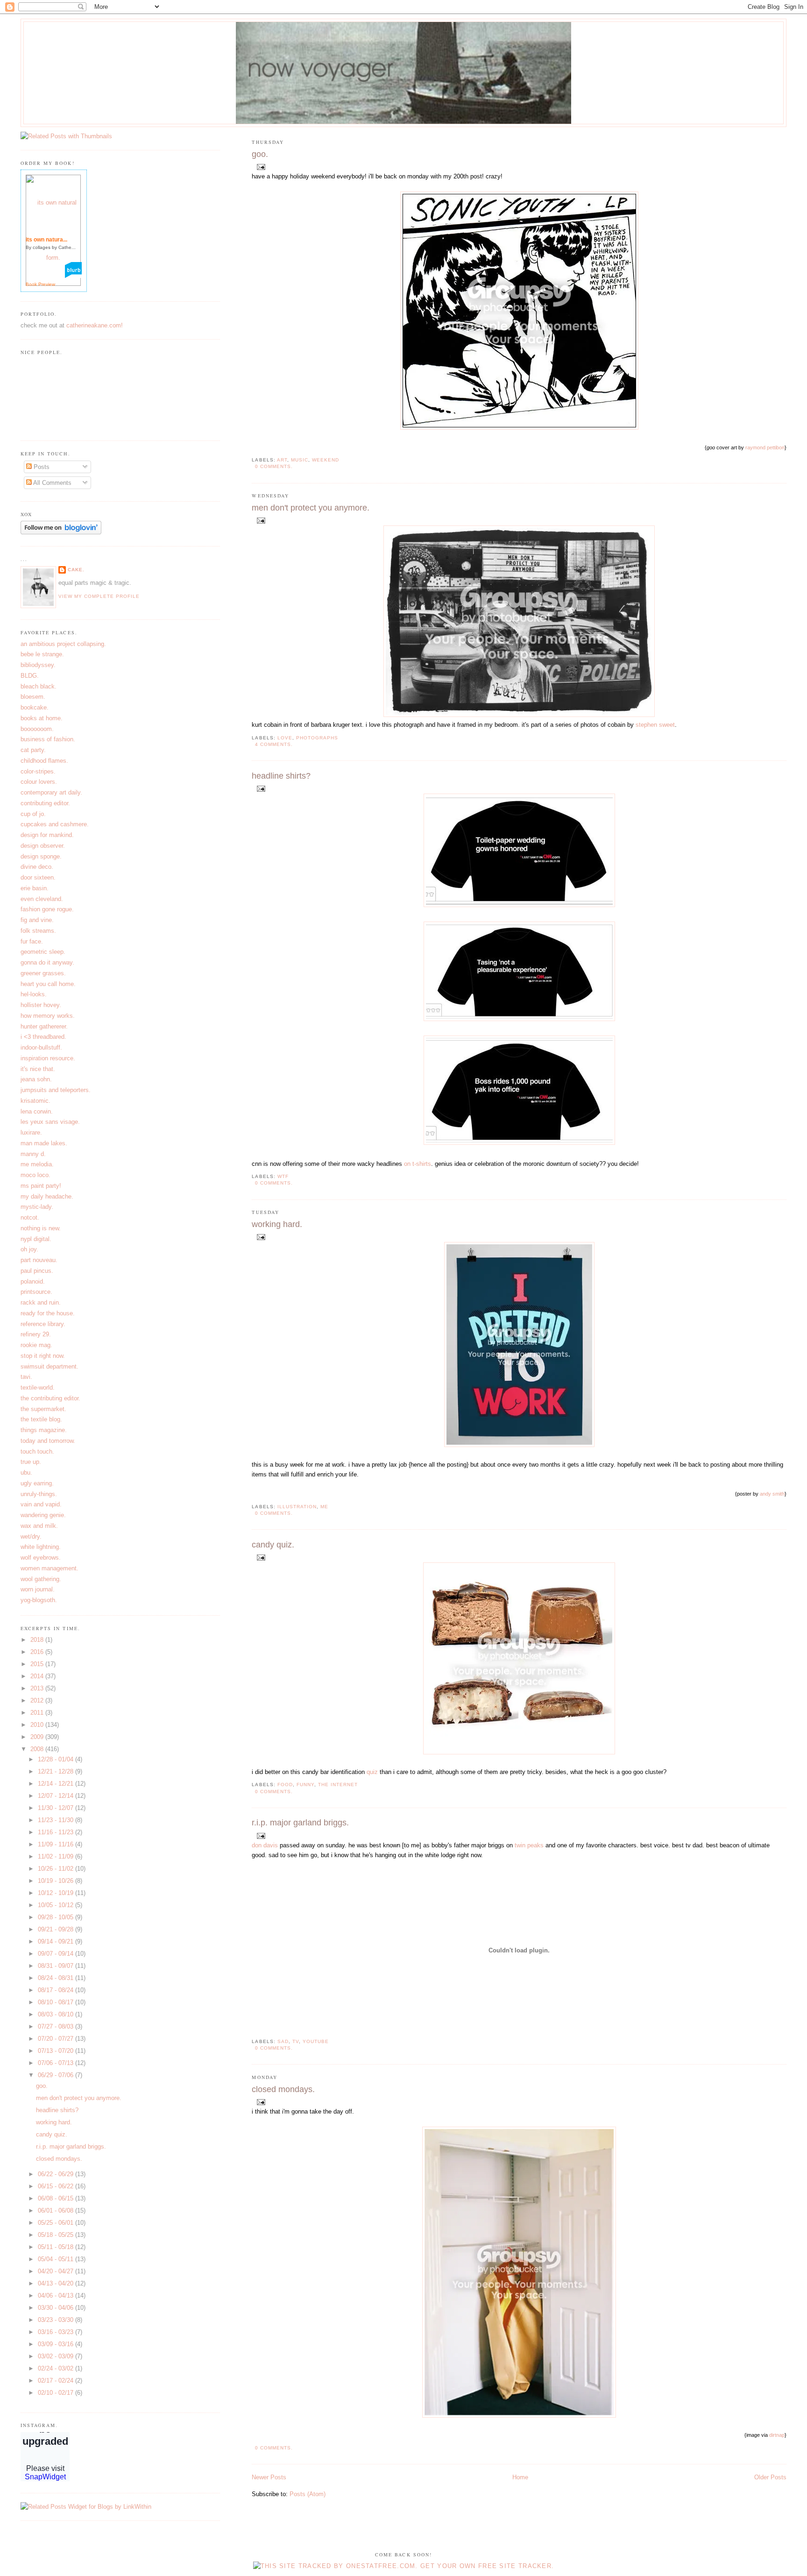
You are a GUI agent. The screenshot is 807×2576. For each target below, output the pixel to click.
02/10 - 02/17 (57, 2393)
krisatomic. (35, 1101)
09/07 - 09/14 (57, 1954)
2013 (38, 1688)
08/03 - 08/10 (57, 2014)
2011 (38, 1713)
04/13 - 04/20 (57, 2283)
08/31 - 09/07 (57, 1966)
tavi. (26, 1377)
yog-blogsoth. (39, 1600)
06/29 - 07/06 (57, 2075)
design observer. (43, 846)
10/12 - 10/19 (57, 1893)
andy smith (772, 1494)
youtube (316, 2041)
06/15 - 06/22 (57, 2186)
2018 (38, 1640)
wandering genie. (43, 1515)
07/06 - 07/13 (57, 2063)
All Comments (52, 483)
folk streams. (38, 931)
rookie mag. (36, 1345)
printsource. (36, 1292)
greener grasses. (43, 973)
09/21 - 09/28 (57, 1929)
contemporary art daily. (51, 792)
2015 (38, 1664)
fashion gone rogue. (47, 909)
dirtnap (777, 2435)
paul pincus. (37, 1271)
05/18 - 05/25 (57, 2235)
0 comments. (274, 466)
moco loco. (35, 1175)
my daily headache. (47, 1196)
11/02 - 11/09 (57, 1856)
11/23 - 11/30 (57, 1820)
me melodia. (37, 1164)
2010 (38, 1725)
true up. (31, 1462)
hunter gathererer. (44, 1026)
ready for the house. (48, 1313)
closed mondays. (283, 2089)
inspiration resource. (48, 1058)
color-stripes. (38, 771)
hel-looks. (34, 994)
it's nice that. (38, 1069)
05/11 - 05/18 (57, 2247)
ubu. (26, 1473)
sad (283, 2041)
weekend (326, 460)
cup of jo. (33, 814)
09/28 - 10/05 (57, 1917)
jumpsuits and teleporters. (56, 1090)
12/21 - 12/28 (57, 1771)
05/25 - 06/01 (57, 2223)
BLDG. (30, 676)
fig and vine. (37, 920)
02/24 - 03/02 (57, 2368)
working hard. (277, 1224)
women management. (50, 1568)
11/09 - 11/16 (57, 1844)
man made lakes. (44, 1143)
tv (296, 2041)
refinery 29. (36, 1334)
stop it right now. (43, 1356)
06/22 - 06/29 (57, 2174)
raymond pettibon (765, 447)
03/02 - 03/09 (57, 2356)
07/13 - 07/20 (57, 2051)
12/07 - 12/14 (57, 1796)
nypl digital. (36, 1239)
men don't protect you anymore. (311, 508)
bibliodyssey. (38, 665)
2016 (38, 1652)
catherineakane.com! (95, 325)
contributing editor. (45, 803)
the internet (338, 1785)
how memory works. (48, 1016)
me (324, 1507)
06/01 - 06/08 (57, 2211)
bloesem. (33, 697)
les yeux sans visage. (50, 1122)
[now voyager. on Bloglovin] (61, 532)
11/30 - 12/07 (57, 1808)
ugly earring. (37, 1483)
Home (520, 2477)
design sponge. (41, 856)
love (285, 738)
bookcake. (35, 707)
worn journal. (38, 1589)
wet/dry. (31, 1536)
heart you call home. (48, 984)
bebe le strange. (42, 654)
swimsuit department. (50, 1366)
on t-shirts (418, 1164)
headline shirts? (281, 776)
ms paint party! (41, 1186)
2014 (38, 1676)
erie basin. (35, 888)
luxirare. (31, 1132)
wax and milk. (39, 1526)
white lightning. (41, 1547)
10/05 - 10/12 (57, 1905)
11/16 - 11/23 (57, 1832)
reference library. (43, 1324)
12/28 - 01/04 (57, 1759)
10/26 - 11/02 (57, 1869)
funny (305, 1785)
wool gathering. (41, 1579)
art (282, 460)
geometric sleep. (43, 952)
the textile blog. (41, 1419)
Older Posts (770, 2477)
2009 (38, 1737)
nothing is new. (41, 1228)
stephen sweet (655, 725)
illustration (297, 1507)
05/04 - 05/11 (57, 2259)
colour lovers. (39, 782)
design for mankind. (47, 835)
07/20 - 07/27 (57, 2039)
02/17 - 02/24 (57, 2381)
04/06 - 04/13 (57, 2296)
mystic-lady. (37, 1207)
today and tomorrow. (48, 1441)
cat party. (33, 750)
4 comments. (274, 744)
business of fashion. (48, 739)
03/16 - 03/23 (57, 2332)
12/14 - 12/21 (57, 1784)
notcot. (30, 1217)
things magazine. (44, 1430)
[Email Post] (259, 167)
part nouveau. (39, 1260)
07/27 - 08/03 (57, 2026)
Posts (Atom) (308, 2494)
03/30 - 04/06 (57, 2308)
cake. (76, 570)
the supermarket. (43, 1409)
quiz (372, 1772)
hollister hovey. (41, 1005)
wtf (283, 1176)
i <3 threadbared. (43, 1037)
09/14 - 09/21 (57, 1941)
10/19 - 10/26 (57, 1881)
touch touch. (37, 1451)
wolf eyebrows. (41, 1558)
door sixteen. (38, 877)
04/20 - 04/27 (57, 2271)
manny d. (33, 1154)
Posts (41, 467)
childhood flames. (44, 761)
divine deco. (37, 867)
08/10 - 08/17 (57, 2002)
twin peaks (529, 1845)
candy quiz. (273, 1545)
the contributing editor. (50, 1398)
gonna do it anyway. (47, 962)
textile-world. (38, 1387)
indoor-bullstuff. (41, 1047)
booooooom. (37, 729)
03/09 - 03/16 (57, 2344)
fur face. (32, 941)
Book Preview (40, 284)
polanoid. (33, 1281)
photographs (317, 738)
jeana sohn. (36, 1079)
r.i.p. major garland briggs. (300, 1823)
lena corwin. (37, 1111)
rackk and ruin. (41, 1302)
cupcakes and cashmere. (55, 824)
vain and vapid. (41, 1504)
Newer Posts (269, 2477)
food (285, 1785)
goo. (260, 154)
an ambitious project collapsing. (63, 644)
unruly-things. (39, 1494)
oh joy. (29, 1249)
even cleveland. (42, 899)
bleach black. (39, 686)
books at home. (42, 718)
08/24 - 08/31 (57, 1978)
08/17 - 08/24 (57, 1990)
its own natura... (46, 240)
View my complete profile (99, 596)
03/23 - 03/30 (57, 2320)
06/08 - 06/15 (57, 2198)
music (300, 460)
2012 (38, 1700)
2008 (38, 1749)
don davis (265, 1845)
